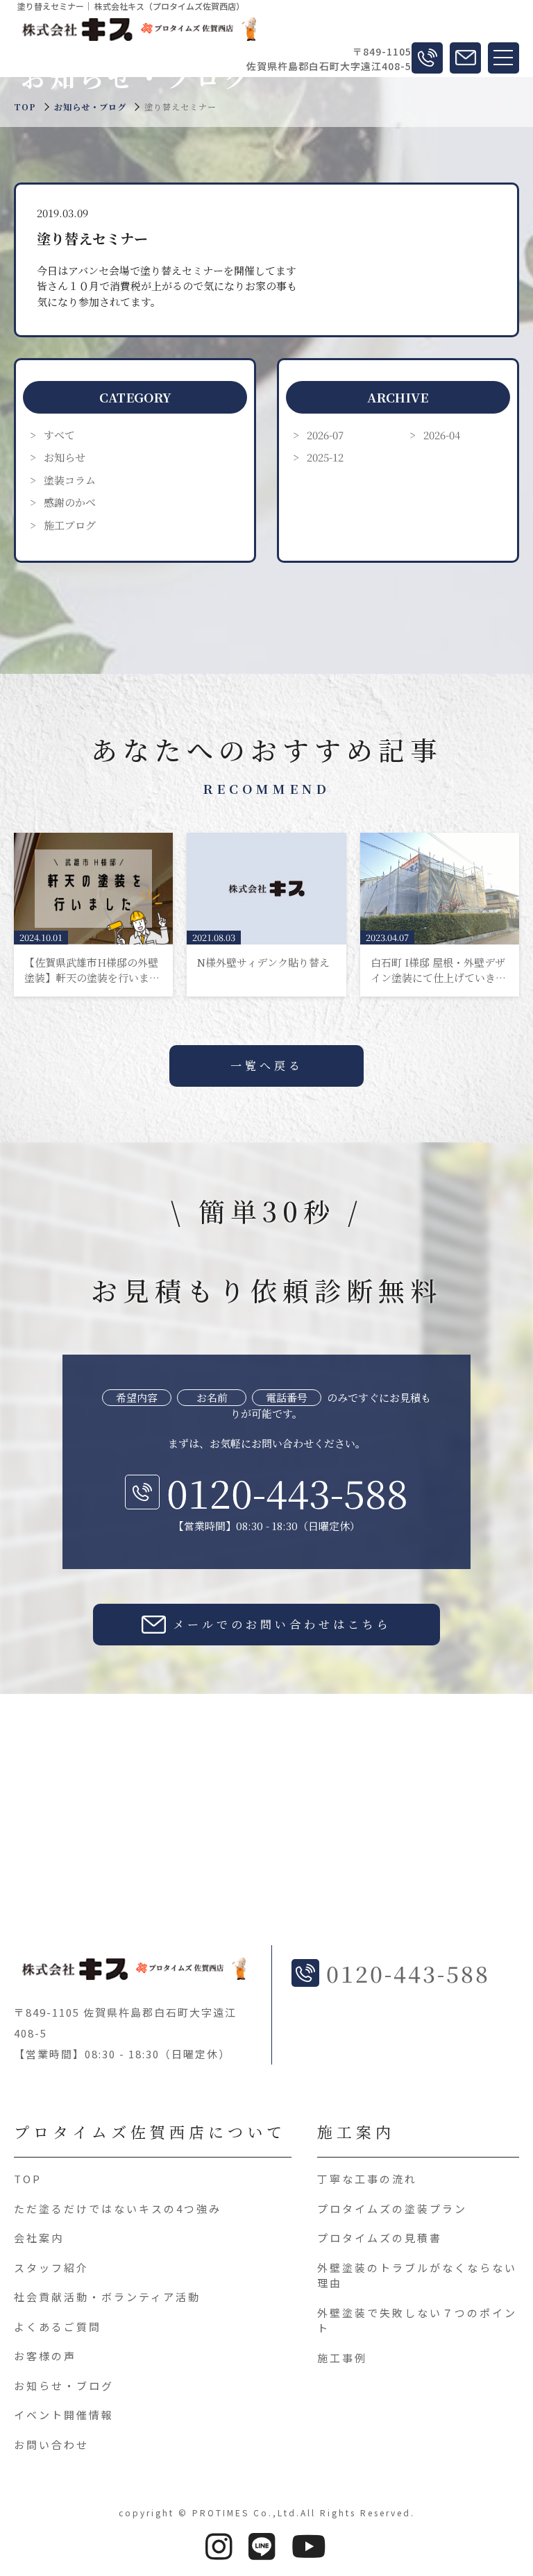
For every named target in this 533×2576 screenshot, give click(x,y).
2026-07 (325, 435)
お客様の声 (45, 2356)
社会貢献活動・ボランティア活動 (107, 2297)
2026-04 (442, 435)
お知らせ (65, 457)
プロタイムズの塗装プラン (392, 2209)
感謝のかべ (70, 502)
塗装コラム (70, 480)
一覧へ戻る (267, 1066)
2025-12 (325, 457)
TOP (28, 2179)
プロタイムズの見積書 (380, 2238)
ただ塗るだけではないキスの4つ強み (118, 2209)
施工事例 (342, 2358)
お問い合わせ (51, 2444)
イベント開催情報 (64, 2415)
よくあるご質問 (58, 2327)
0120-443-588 (287, 1492)
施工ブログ (70, 525)
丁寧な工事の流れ (367, 2179)
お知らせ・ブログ (90, 107)
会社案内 (39, 2238)
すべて (59, 435)
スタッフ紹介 (51, 2268)
